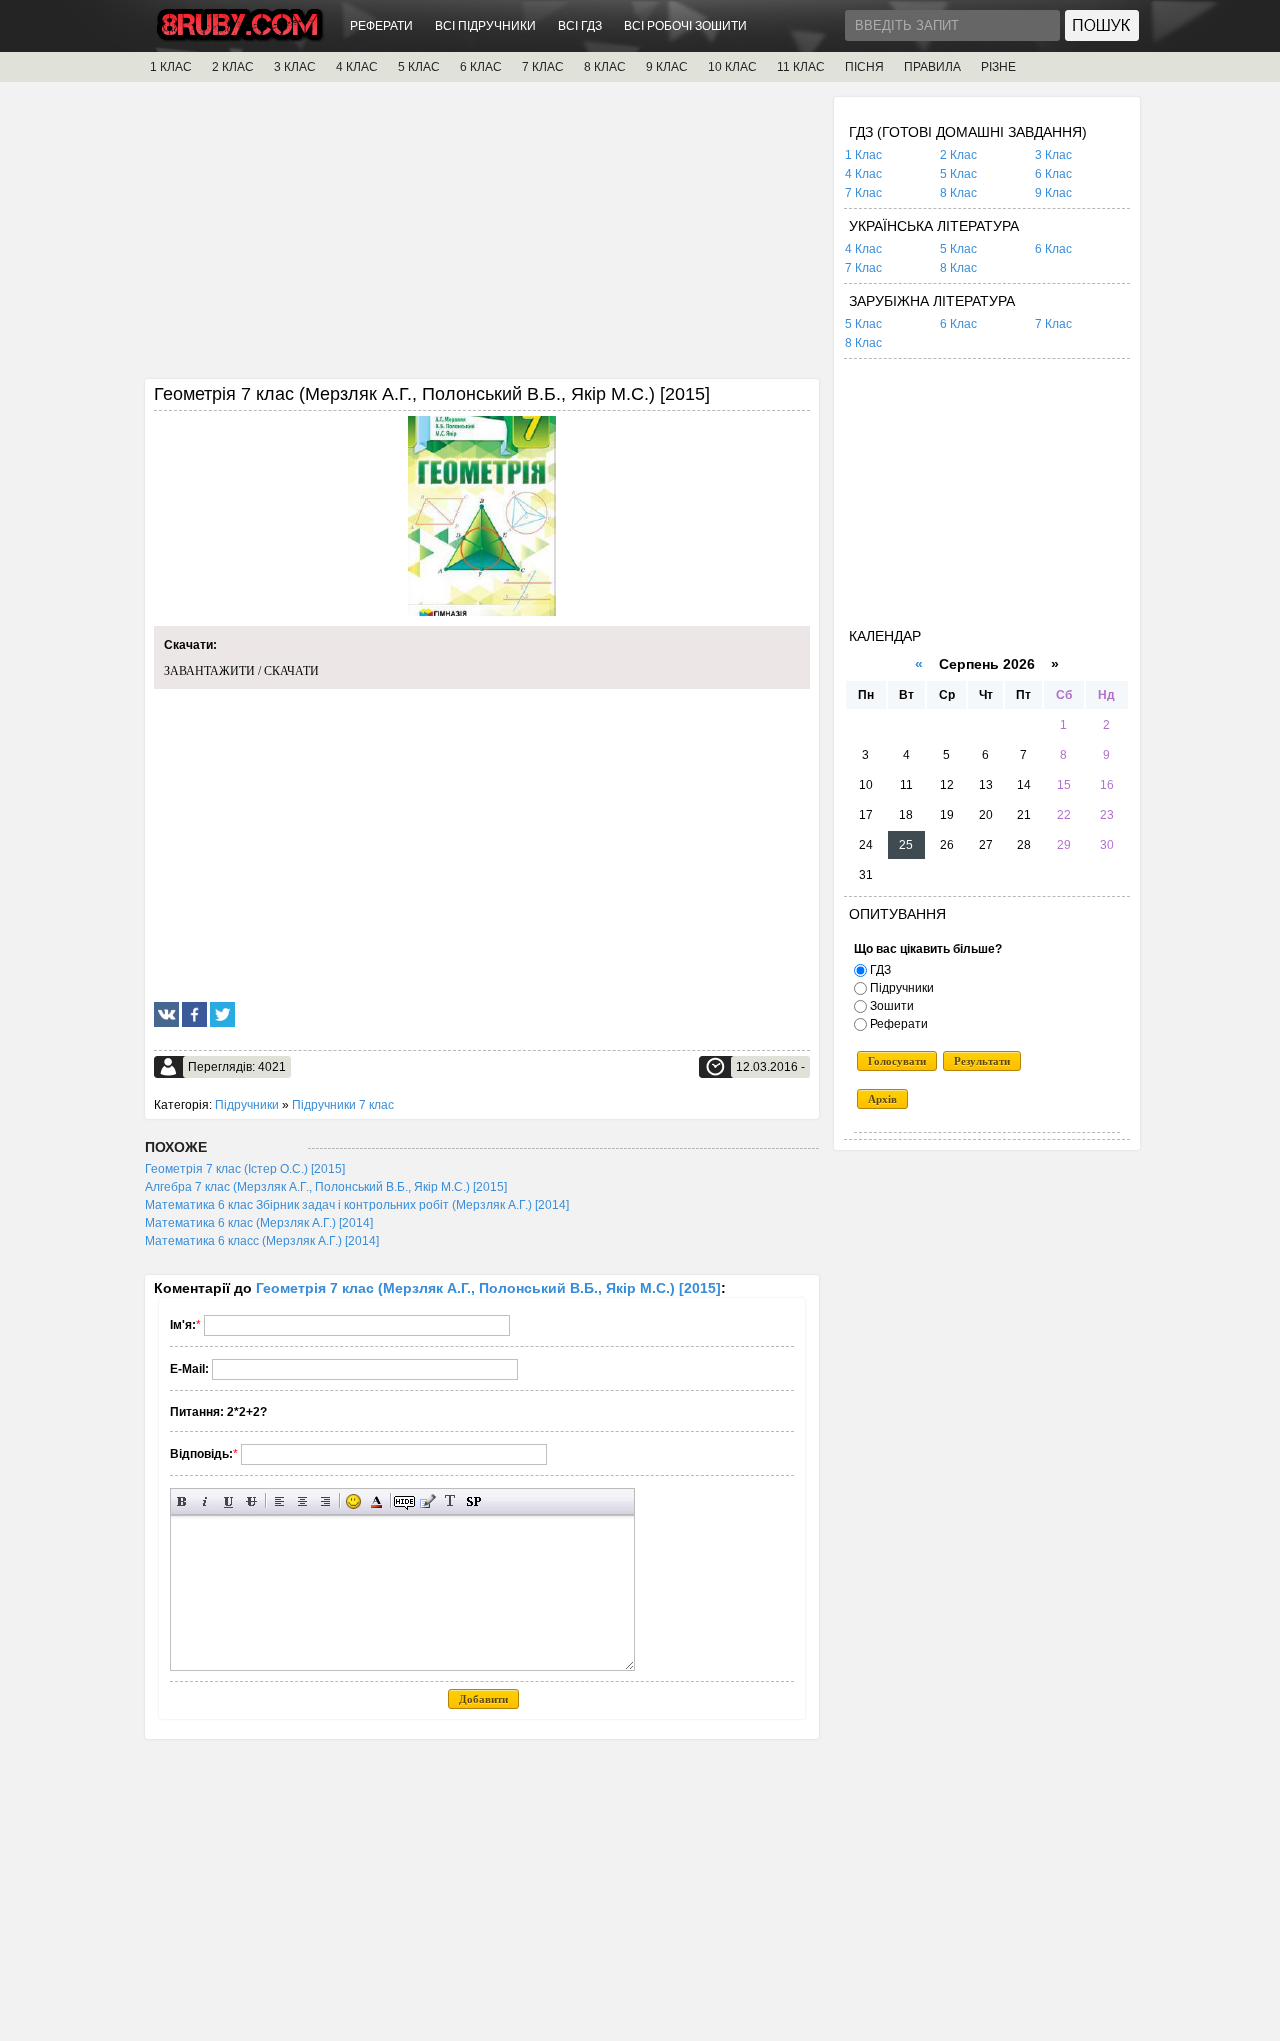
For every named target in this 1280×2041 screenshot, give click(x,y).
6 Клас (1053, 174)
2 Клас (958, 155)
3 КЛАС (295, 67)
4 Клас (863, 174)
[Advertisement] (482, 237)
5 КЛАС (419, 67)
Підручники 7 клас (343, 1105)
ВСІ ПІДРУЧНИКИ (485, 26)
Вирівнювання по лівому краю (279, 1501)
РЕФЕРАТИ (381, 26)
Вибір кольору (376, 1501)
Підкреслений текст (228, 1501)
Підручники (247, 1105)
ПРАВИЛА (932, 67)
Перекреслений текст (251, 1501)
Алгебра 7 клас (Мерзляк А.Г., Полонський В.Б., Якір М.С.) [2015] (326, 1187)
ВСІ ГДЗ (580, 26)
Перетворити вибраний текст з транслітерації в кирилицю (450, 1501)
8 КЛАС (605, 67)
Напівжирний (182, 1501)
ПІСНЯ (864, 67)
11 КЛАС (801, 67)
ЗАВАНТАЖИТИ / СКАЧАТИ (241, 671)
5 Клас (958, 174)
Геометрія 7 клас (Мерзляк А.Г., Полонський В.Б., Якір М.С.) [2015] (488, 1288)
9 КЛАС (667, 67)
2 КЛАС (233, 67)
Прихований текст (404, 1501)
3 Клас (1053, 155)
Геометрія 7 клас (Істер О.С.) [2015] (245, 1169)
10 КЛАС (732, 67)
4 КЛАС (357, 67)
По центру (302, 1501)
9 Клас (1053, 193)
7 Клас (863, 193)
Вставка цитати (427, 1501)
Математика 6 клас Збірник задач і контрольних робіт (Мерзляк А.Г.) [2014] (357, 1205)
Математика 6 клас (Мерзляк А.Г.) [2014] (259, 1223)
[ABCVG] (240, 36)
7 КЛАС (543, 67)
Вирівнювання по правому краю (325, 1501)
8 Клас (958, 193)
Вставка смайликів (353, 1501)
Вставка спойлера (473, 1501)
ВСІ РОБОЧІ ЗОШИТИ (685, 26)
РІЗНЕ (998, 67)
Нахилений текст (205, 1501)
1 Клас (863, 155)
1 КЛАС (171, 67)
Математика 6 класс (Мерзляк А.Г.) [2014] (262, 1241)
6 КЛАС (481, 67)
